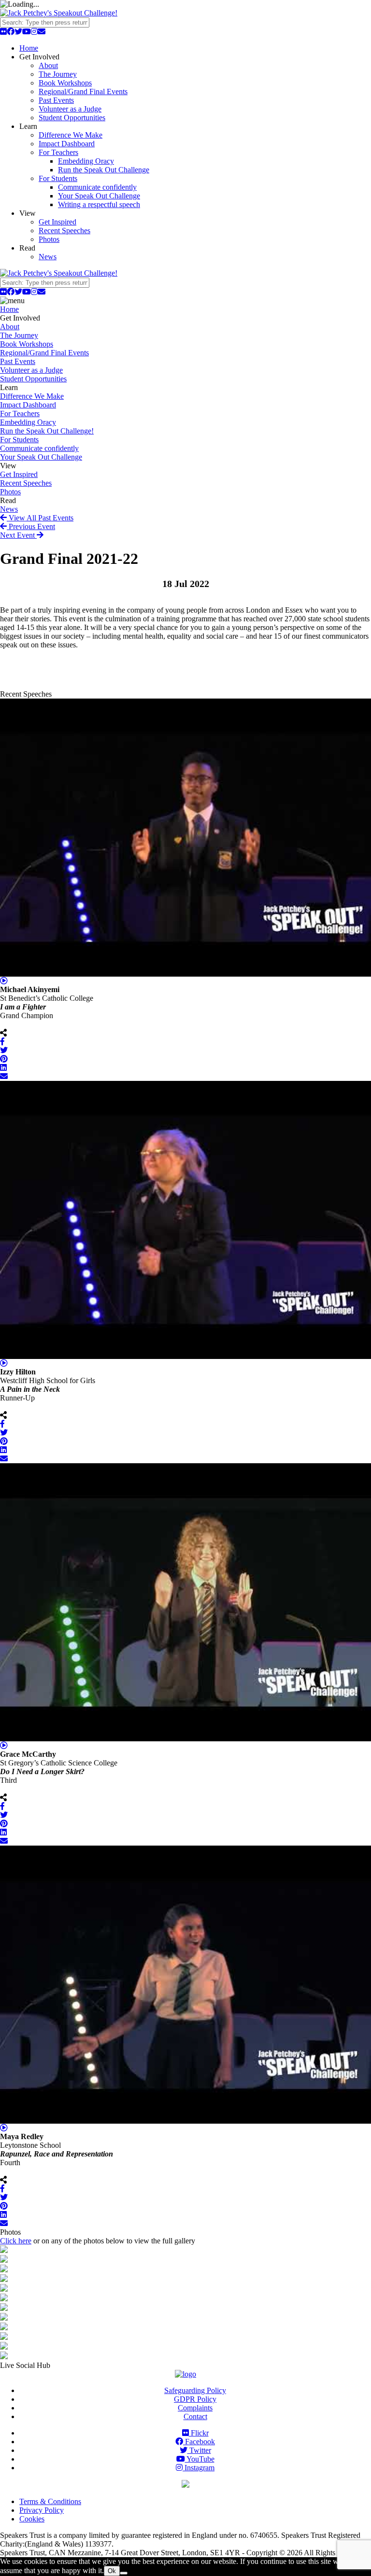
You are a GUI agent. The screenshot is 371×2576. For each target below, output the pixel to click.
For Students (58, 178)
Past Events (56, 100)
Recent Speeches (64, 231)
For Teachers (58, 152)
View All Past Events (40, 518)
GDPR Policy (195, 2399)
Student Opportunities (72, 118)
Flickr (199, 2433)
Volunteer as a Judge (70, 109)
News (48, 257)
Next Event (18, 535)
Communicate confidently (97, 187)
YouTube (200, 2459)
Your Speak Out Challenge (99, 196)
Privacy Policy (42, 2510)
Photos (49, 239)
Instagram (199, 2468)
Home (29, 48)
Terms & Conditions (50, 2501)
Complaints (195, 2408)
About (48, 65)
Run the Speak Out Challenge (104, 170)
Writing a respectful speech (99, 204)
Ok (112, 2571)
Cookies (32, 2519)
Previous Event (31, 526)
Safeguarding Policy (195, 2390)
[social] (3, 32)
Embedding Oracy (86, 161)
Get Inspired (57, 222)
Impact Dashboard (67, 144)
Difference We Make (71, 135)
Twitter (199, 2450)
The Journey (58, 74)
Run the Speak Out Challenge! (47, 431)
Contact (195, 2416)
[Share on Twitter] (4, 1050)
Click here (16, 2241)
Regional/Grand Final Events (83, 91)
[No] (124, 2573)
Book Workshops (65, 83)
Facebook (199, 2442)
